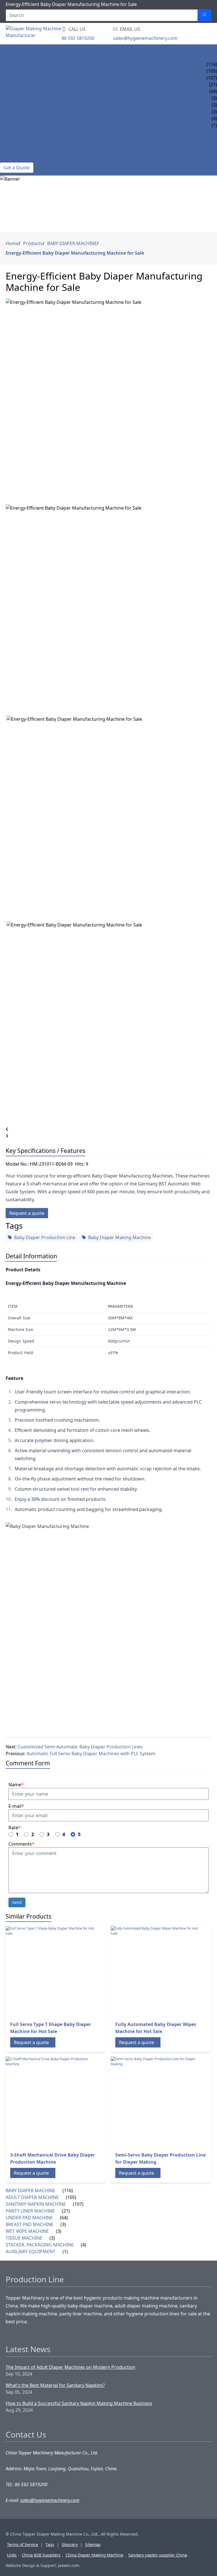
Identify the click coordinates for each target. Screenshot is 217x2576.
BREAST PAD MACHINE (24, 98)
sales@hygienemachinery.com (145, 38)
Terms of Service (23, 2544)
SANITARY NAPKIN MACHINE (30, 78)
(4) (83, 2245)
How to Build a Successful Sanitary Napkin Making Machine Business (79, 2403)
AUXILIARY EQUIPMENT (25, 125)
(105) (71, 2197)
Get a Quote (17, 168)
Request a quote (27, 1213)
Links (12, 2555)
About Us (11, 139)
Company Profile (20, 146)
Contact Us (14, 159)
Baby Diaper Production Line (45, 1237)
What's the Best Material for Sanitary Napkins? (55, 2385)
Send (17, 1902)
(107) (78, 2204)
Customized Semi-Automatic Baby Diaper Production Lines (80, 1747)
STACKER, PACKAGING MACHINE (34, 118)
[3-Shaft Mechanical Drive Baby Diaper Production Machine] (51, 2102)
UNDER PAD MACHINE (24, 91)
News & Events (17, 132)
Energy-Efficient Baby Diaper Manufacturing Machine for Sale (75, 253)
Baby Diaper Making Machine (120, 1237)
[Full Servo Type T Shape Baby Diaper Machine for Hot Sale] (51, 1971)
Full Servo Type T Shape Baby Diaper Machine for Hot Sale (51, 2028)
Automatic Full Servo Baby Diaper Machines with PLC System (91, 1754)
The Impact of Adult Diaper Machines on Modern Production (70, 2367)
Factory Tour (17, 152)
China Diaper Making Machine (94, 2555)
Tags (50, 2544)
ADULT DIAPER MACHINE (27, 71)
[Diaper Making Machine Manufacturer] (40, 34)
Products (12, 57)
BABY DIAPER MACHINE (25, 64)
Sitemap (93, 2544)
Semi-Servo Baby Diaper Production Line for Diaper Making (160, 2158)
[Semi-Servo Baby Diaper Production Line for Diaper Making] (156, 2102)
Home (7, 51)
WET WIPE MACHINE (22, 105)
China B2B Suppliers (41, 2555)
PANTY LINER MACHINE (25, 85)
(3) (63, 2224)
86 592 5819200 (78, 38)
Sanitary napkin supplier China (158, 2555)
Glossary (70, 2544)
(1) (65, 2252)
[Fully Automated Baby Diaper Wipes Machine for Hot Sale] (156, 1971)
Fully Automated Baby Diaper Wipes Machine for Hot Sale (156, 2028)
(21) (66, 2211)
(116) (68, 2190)
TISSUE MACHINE (18, 112)
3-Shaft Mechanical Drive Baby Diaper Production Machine (53, 2158)
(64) (64, 2218)
